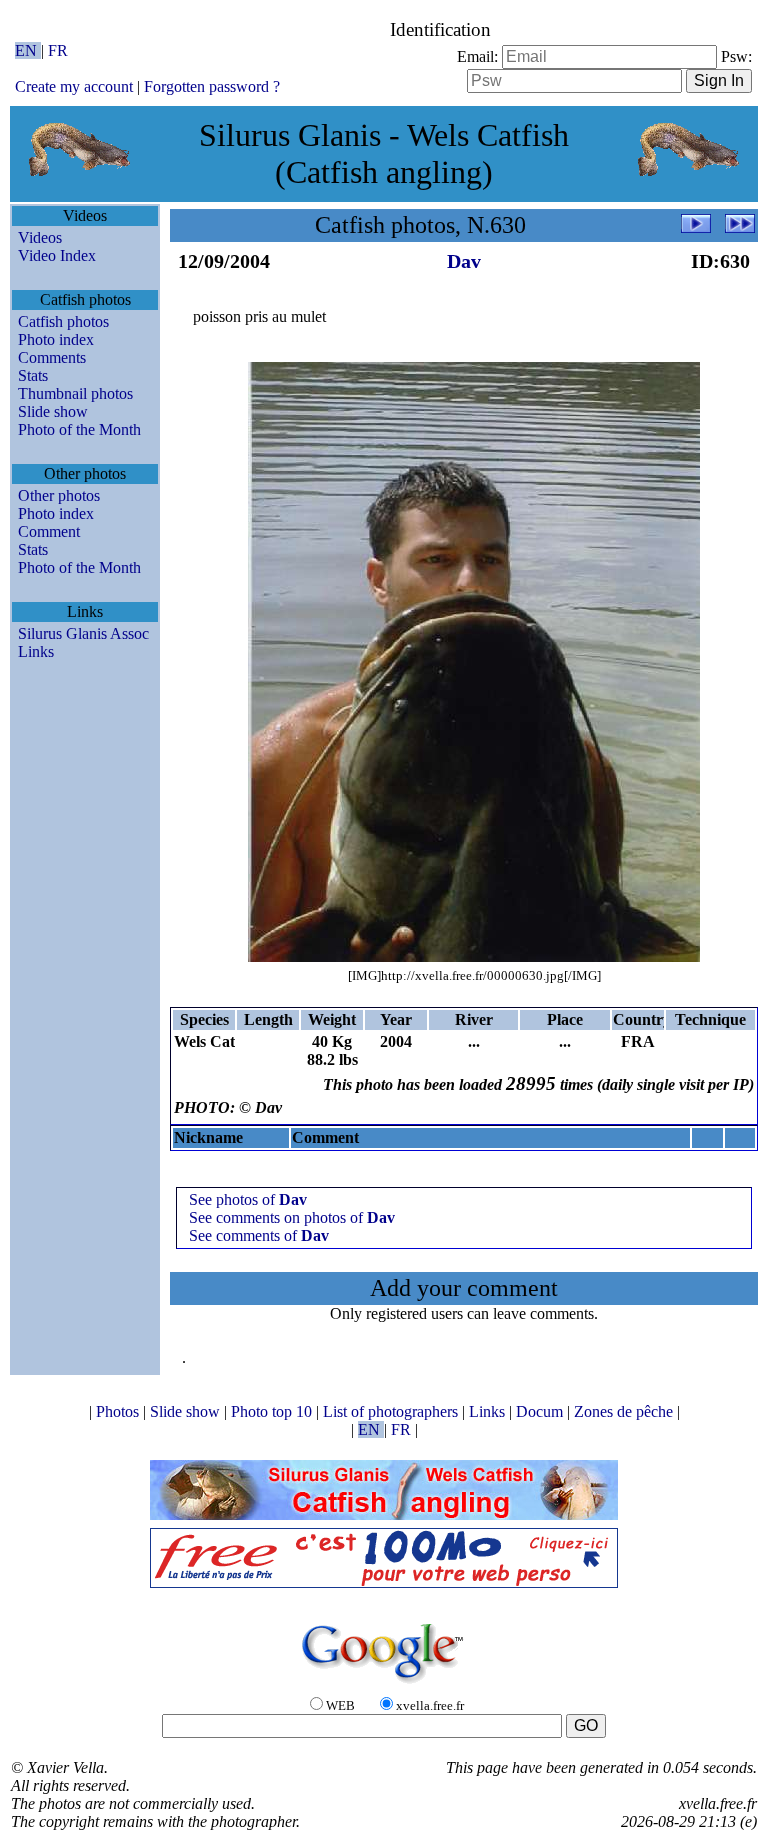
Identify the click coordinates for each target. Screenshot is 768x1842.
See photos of (248, 1199)
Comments (52, 357)
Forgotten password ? (212, 86)
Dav (464, 261)
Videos (40, 237)
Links (36, 651)
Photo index (56, 339)
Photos (119, 1411)
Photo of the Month (79, 429)
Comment (49, 531)
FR (58, 50)
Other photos (59, 495)
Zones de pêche (625, 1411)
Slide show (53, 411)
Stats (33, 375)
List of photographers (392, 1411)
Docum (541, 1411)
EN (28, 50)
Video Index (57, 255)
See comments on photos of (292, 1217)
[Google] (384, 1684)
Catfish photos (63, 321)
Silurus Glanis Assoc (83, 633)
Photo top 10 (273, 1411)
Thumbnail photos (75, 393)
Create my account (74, 86)
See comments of (259, 1235)
